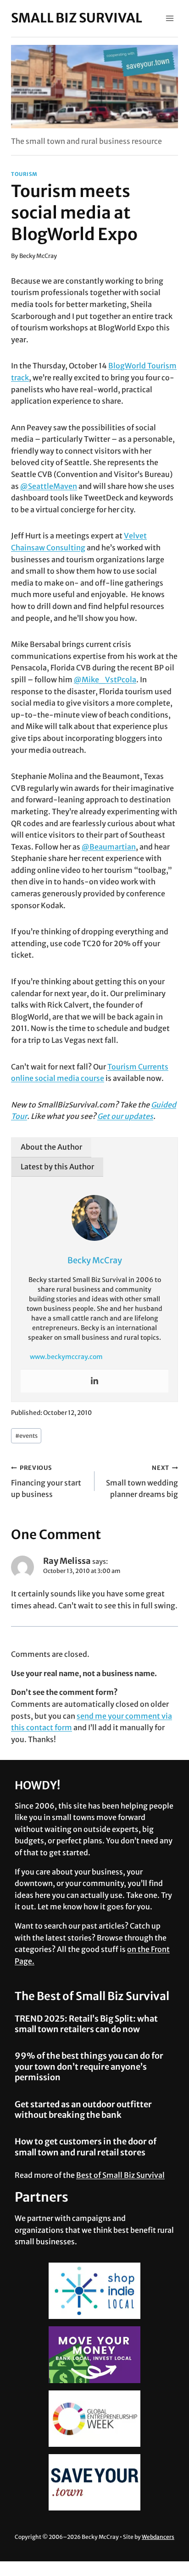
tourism (24, 174)
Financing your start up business (46, 1481)
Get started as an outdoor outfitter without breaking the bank (83, 2110)
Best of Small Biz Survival (120, 2175)
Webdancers (158, 2537)
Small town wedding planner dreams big (142, 1481)
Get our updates (125, 1116)
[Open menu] (170, 18)
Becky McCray (38, 256)
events (26, 1436)
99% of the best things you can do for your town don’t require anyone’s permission (89, 2066)
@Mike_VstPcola (105, 680)
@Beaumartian (109, 847)
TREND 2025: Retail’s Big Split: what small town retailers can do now (86, 2024)
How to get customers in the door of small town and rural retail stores (86, 2147)
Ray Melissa (67, 1561)
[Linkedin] (94, 1381)
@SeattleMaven (49, 486)
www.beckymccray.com (66, 1357)
